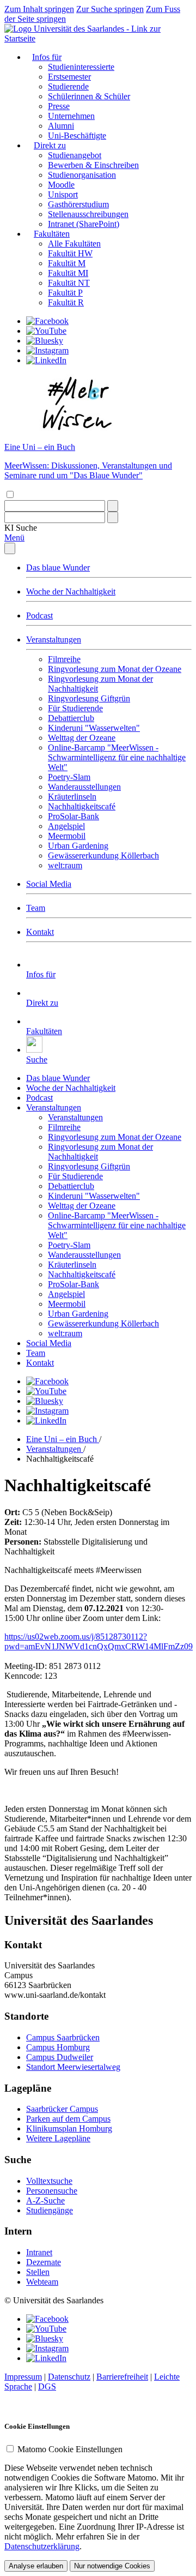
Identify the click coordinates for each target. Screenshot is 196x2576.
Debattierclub (71, 718)
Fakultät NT (69, 283)
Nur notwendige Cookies (112, 2566)
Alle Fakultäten (74, 244)
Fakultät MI (68, 273)
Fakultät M (67, 263)
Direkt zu (50, 145)
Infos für (47, 57)
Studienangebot (75, 155)
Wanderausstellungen (84, 787)
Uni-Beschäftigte (77, 136)
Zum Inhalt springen (39, 9)
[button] (21, 528)
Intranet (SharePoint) (84, 224)
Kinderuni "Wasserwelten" (94, 728)
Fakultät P (65, 293)
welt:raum (65, 865)
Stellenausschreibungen (88, 214)
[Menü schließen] (10, 548)
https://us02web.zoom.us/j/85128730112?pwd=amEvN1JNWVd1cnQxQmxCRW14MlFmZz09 (99, 1641)
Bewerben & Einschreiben (93, 165)
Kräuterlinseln (72, 797)
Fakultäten (52, 234)
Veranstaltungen (54, 640)
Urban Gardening (78, 846)
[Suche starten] (113, 506)
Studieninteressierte (81, 67)
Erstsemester (69, 77)
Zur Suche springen (110, 9)
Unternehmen (71, 116)
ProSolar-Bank (73, 816)
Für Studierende (75, 708)
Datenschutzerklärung (42, 2546)
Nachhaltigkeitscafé (82, 806)
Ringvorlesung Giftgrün (89, 698)
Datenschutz (69, 2377)
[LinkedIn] (46, 360)
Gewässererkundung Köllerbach (103, 855)
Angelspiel (66, 826)
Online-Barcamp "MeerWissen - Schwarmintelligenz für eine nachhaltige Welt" (117, 757)
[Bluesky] (45, 341)
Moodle (61, 185)
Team (36, 908)
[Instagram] (47, 350)
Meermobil (67, 836)
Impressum (23, 2377)
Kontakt (40, 932)
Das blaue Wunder (58, 568)
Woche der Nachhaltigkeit (71, 592)
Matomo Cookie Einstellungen (70, 2449)
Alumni (61, 126)
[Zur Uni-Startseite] (98, 38)
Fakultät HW (70, 253)
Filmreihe (64, 659)
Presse (59, 106)
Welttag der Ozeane (82, 738)
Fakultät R (66, 302)
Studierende (68, 86)
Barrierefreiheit (122, 2377)
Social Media (49, 884)
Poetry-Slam (69, 777)
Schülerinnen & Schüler (89, 96)
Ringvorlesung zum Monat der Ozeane (115, 669)
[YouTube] (46, 331)
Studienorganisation (82, 175)
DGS (47, 2386)
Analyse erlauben (36, 2566)
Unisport (63, 194)
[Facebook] (47, 321)
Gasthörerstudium (78, 204)
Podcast (39, 616)
